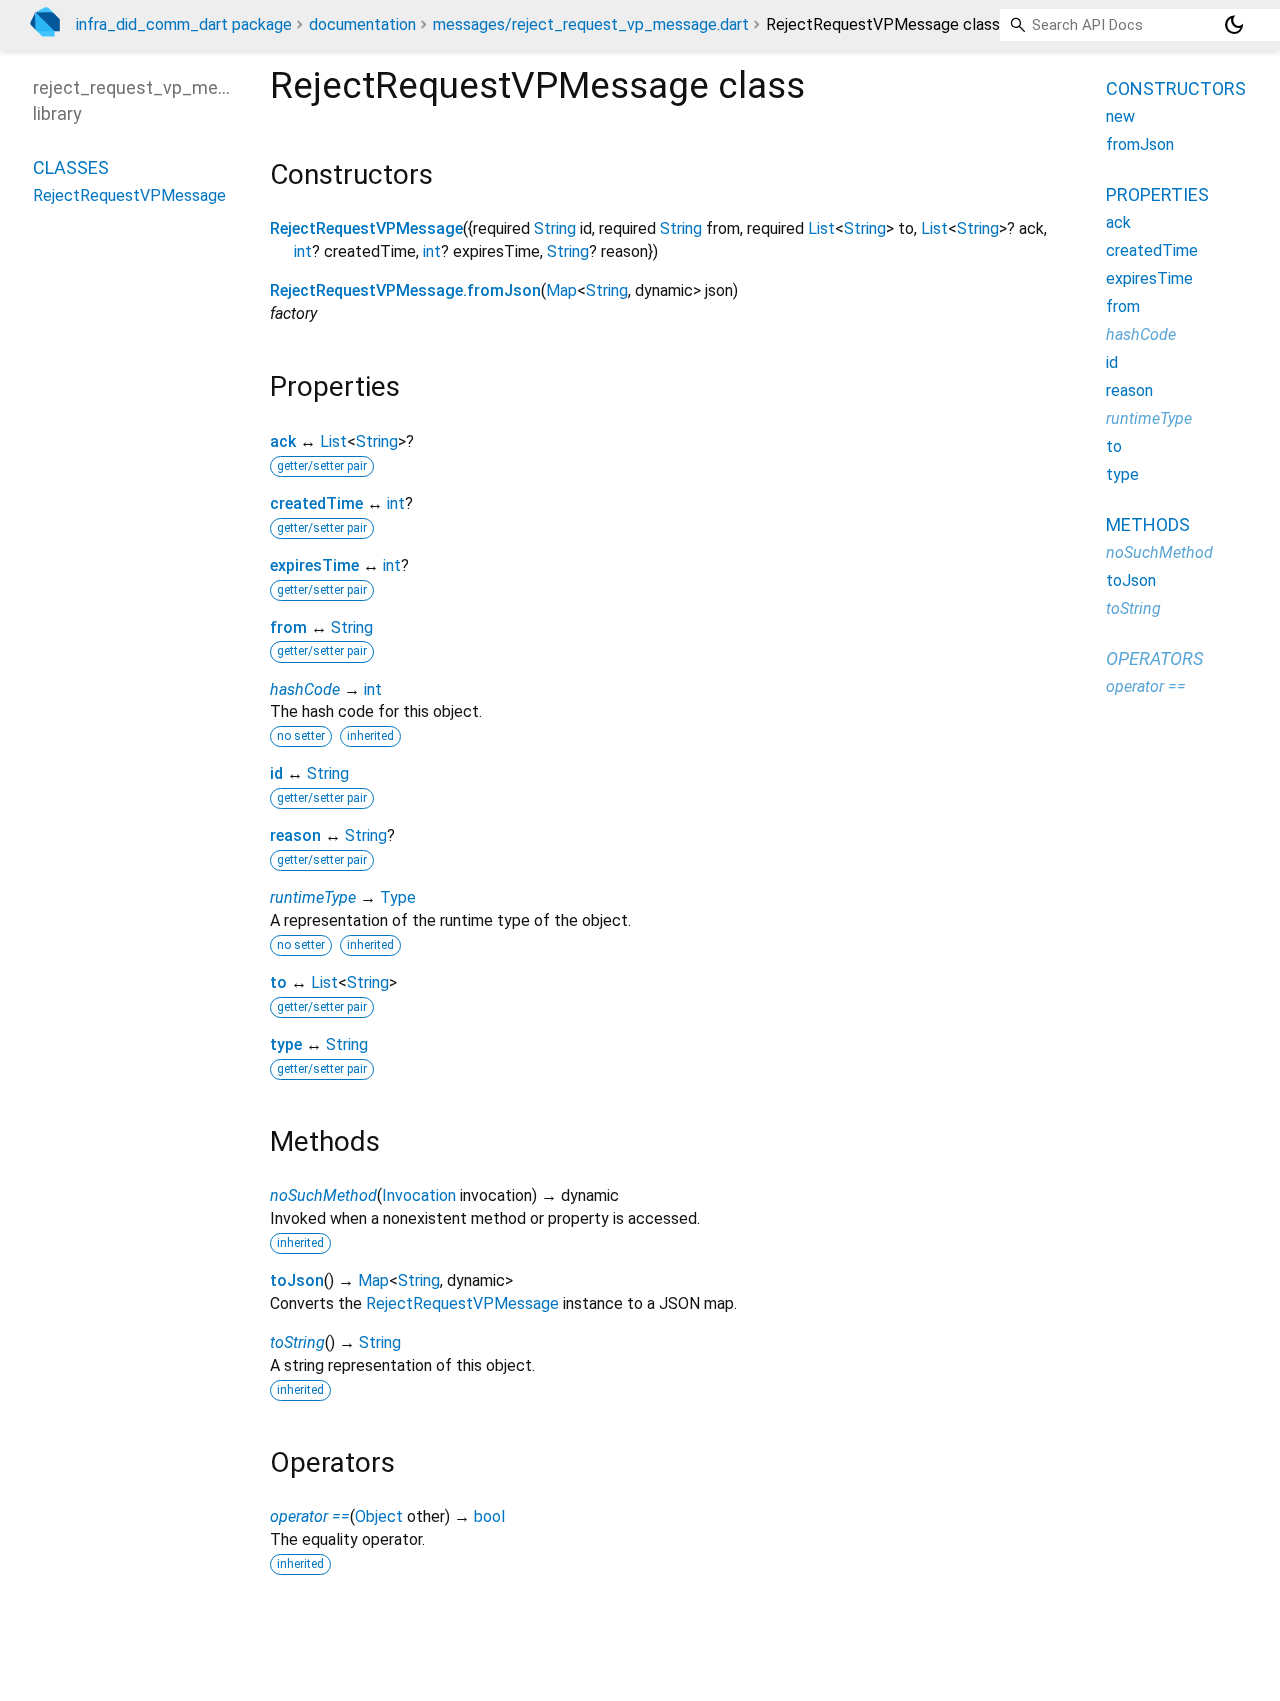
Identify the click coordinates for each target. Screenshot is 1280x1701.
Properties (1157, 194)
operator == (310, 1516)
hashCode (305, 689)
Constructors (1176, 88)
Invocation (419, 1195)
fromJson (1140, 144)
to (278, 982)
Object (379, 1516)
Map (561, 290)
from (288, 627)
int (303, 251)
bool (489, 1516)
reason (295, 835)
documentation (362, 24)
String (555, 228)
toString (297, 1342)
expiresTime (314, 565)
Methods (1148, 524)
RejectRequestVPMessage (366, 228)
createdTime (316, 503)
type (286, 1044)
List (821, 228)
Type (398, 897)
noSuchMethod (323, 1195)
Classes (71, 167)
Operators (1154, 658)
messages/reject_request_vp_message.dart (591, 24)
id (276, 773)
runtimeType (313, 897)
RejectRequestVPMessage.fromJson (405, 290)
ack (283, 441)
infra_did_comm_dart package (184, 24)
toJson (297, 1280)
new (1120, 116)
